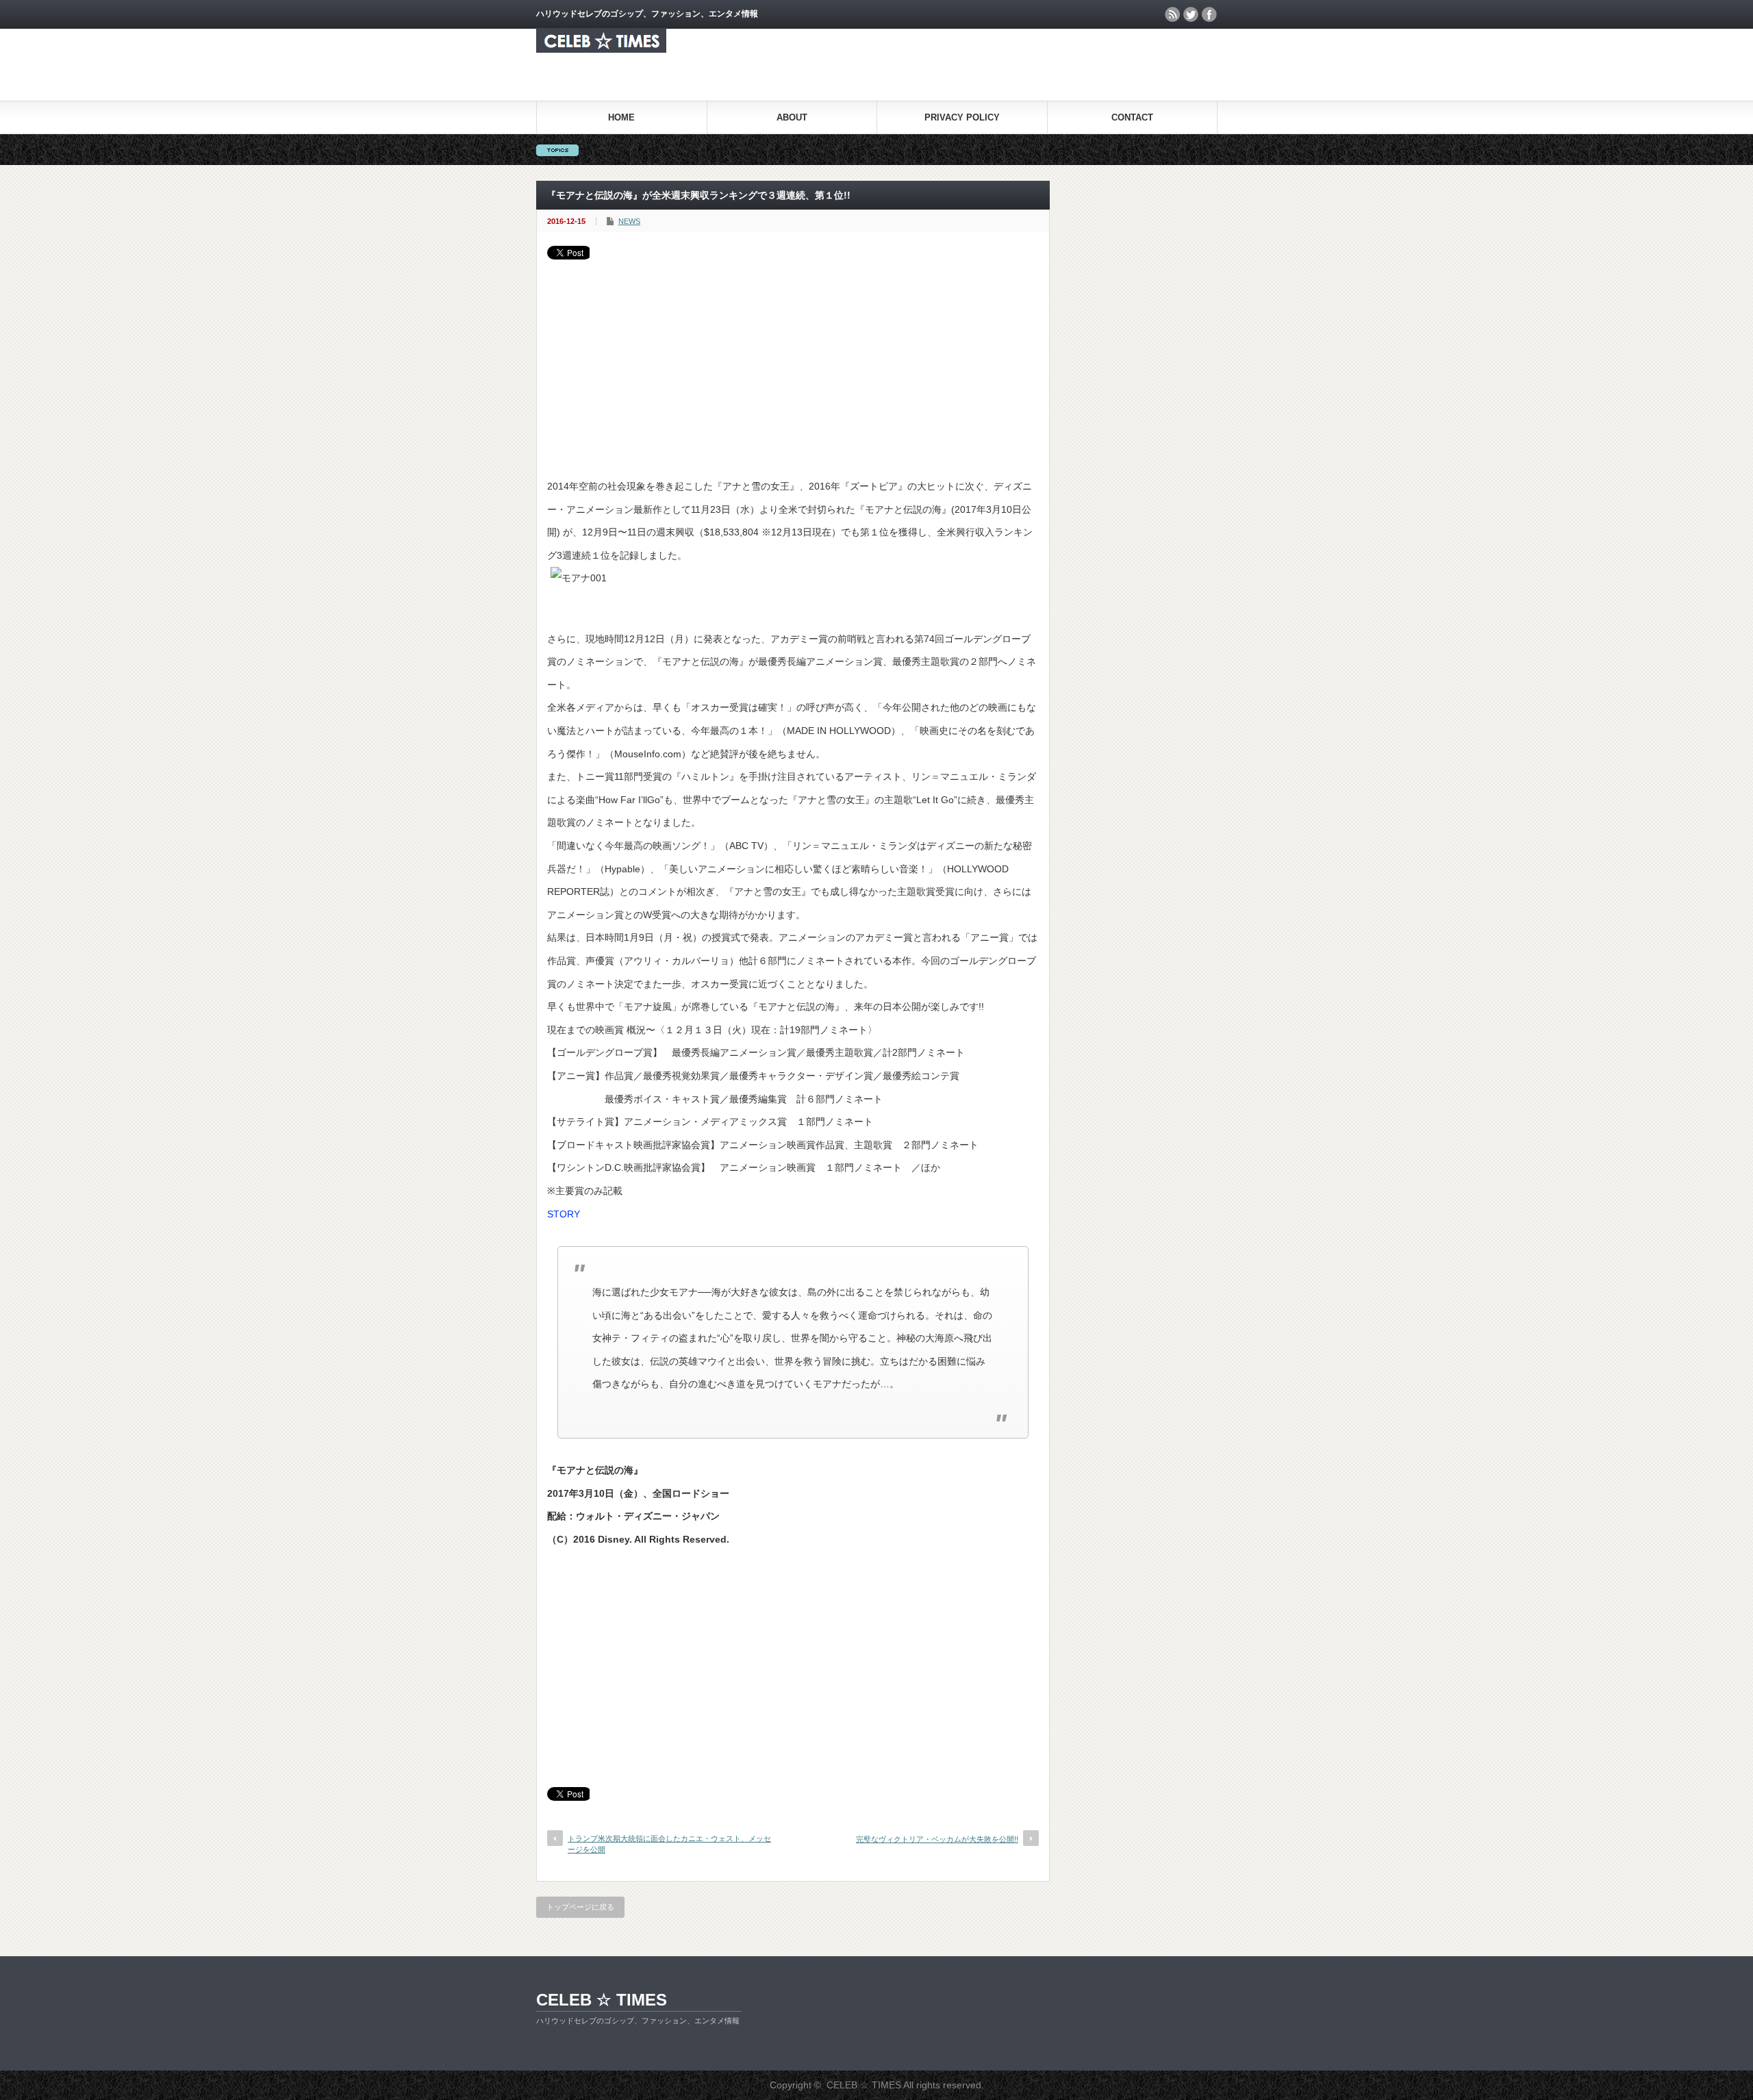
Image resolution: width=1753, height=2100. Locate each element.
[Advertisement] (793, 362)
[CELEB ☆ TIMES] (601, 49)
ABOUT (792, 117)
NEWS (629, 221)
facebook (1209, 14)
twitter (1191, 14)
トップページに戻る (580, 1907)
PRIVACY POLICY (962, 117)
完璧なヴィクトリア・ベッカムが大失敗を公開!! (937, 1839)
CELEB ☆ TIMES (602, 2000)
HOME (621, 117)
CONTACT (1132, 117)
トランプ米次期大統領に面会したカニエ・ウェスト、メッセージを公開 (669, 1844)
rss (1172, 14)
